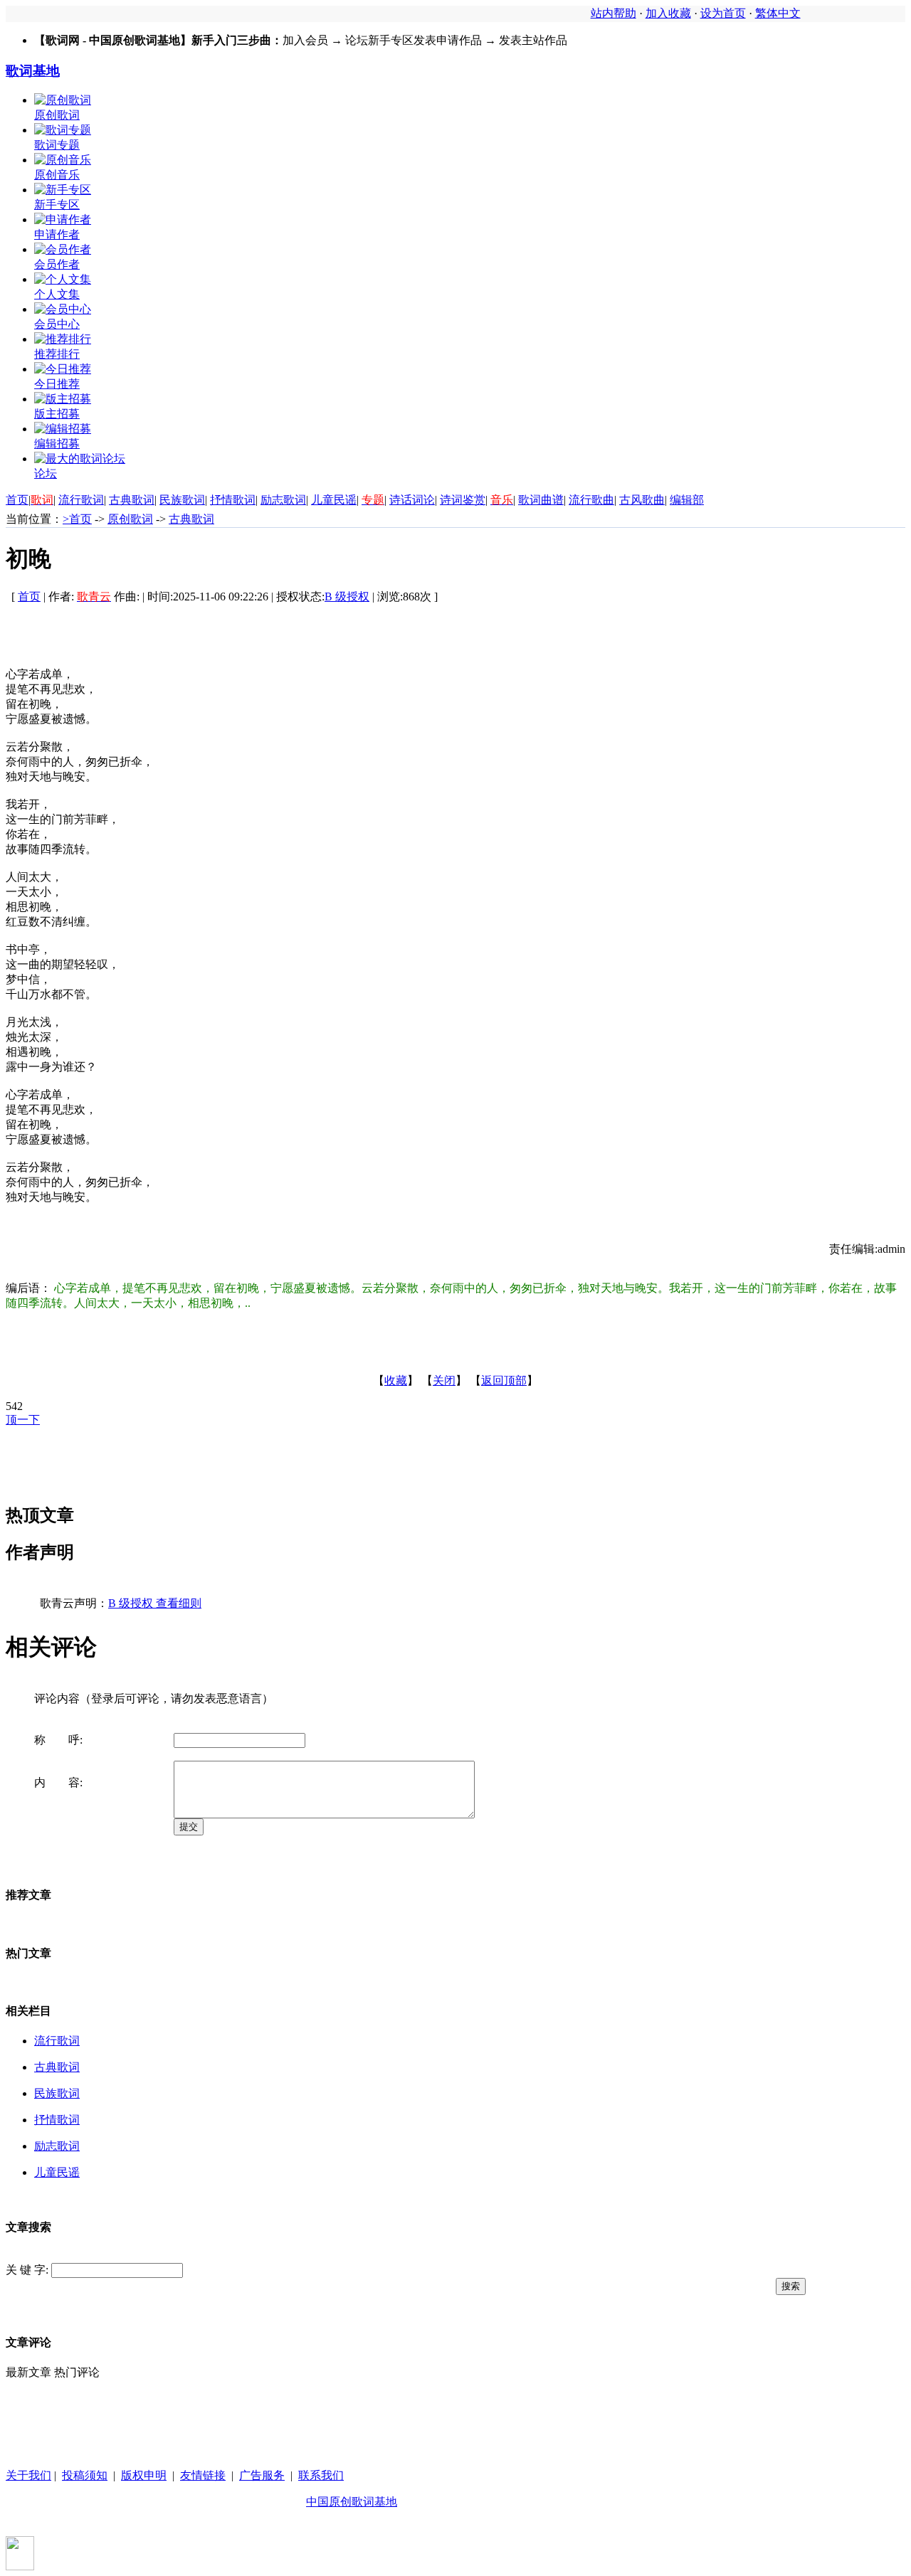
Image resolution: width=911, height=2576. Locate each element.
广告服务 (262, 2475)
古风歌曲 (642, 500)
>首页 (77, 519)
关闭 (444, 1380)
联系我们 (321, 2475)
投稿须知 (85, 2475)
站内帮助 (614, 13)
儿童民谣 (334, 500)
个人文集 (57, 294)
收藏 (396, 1380)
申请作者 (57, 234)
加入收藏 (668, 13)
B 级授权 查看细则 (155, 1603)
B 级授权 (347, 597)
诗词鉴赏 (463, 500)
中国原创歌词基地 (352, 2502)
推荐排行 (57, 354)
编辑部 (687, 500)
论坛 (46, 473)
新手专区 (57, 205)
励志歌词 (283, 500)
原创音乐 (57, 175)
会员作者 (57, 264)
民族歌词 (182, 500)
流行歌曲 (591, 500)
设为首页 (723, 13)
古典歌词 (132, 500)
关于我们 (28, 2475)
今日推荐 (57, 384)
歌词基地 (33, 71)
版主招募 (57, 414)
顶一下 (23, 1420)
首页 (17, 500)
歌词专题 (57, 145)
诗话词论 (412, 500)
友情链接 (203, 2475)
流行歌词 (81, 500)
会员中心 (57, 324)
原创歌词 (57, 115)
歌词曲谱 (541, 500)
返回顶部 (504, 1380)
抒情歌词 (233, 500)
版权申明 (144, 2475)
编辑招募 (57, 444)
